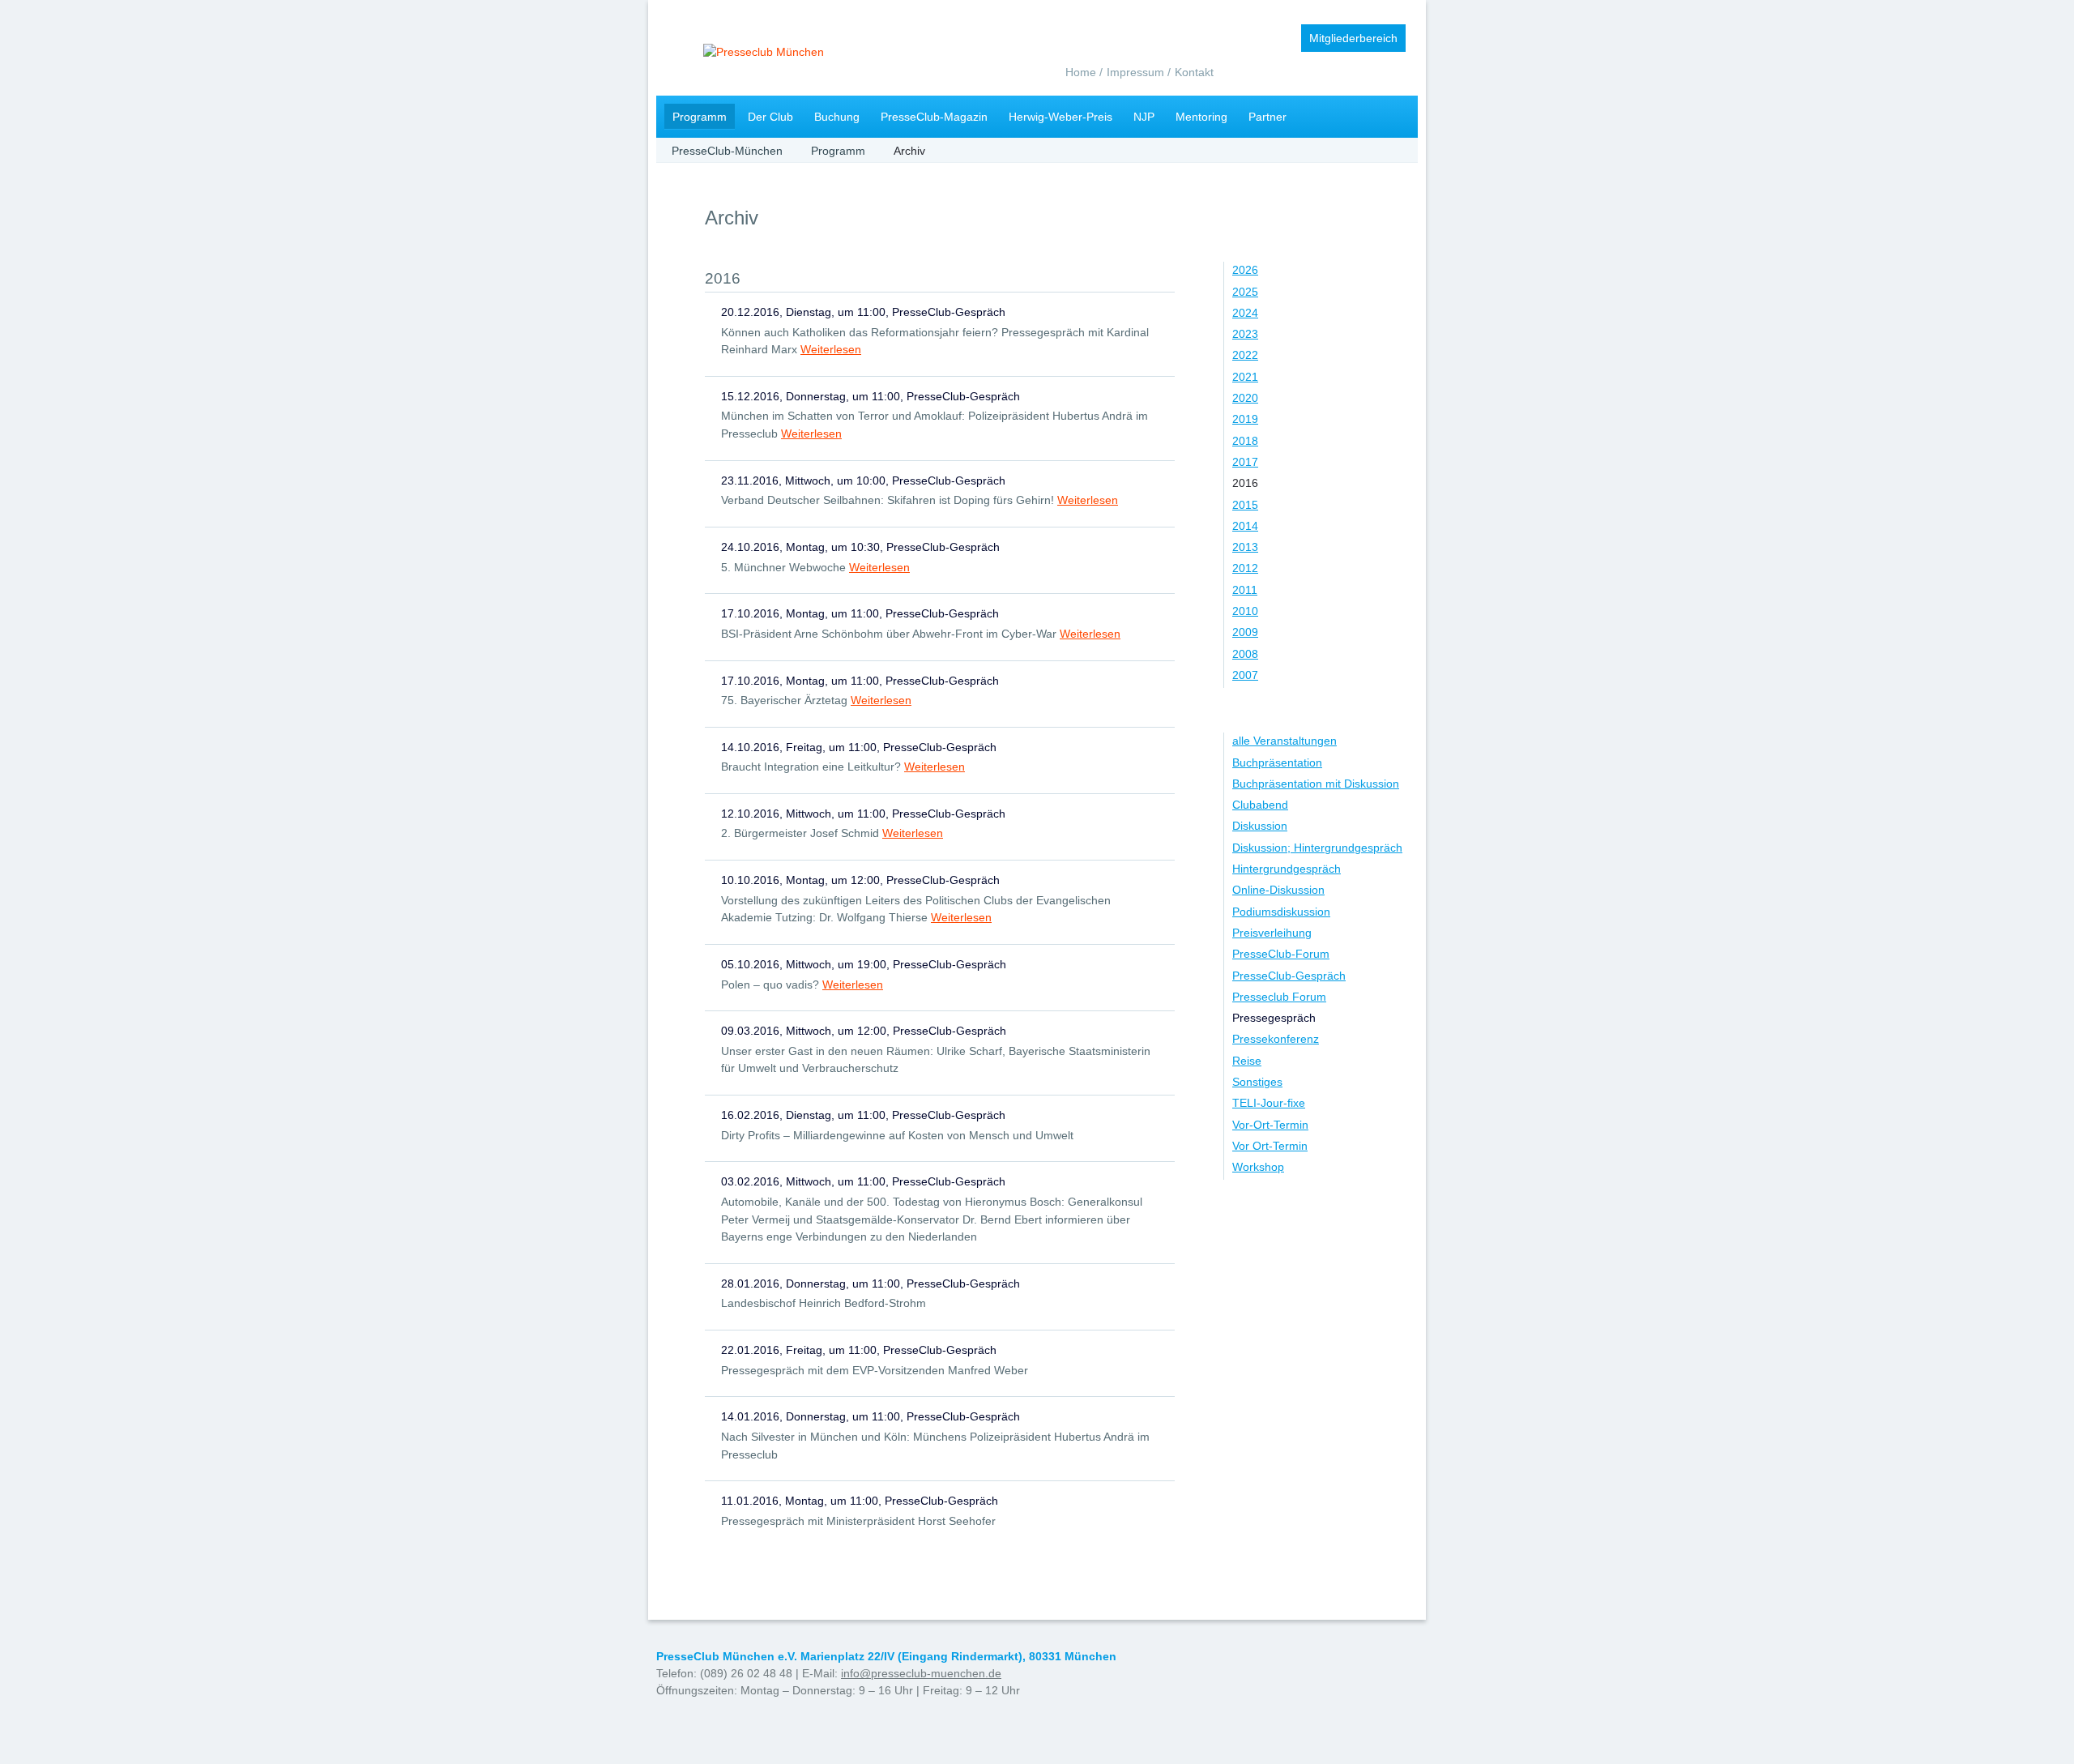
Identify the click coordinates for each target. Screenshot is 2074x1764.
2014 (1245, 526)
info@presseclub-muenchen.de (921, 1673)
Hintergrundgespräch (1287, 869)
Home (1081, 72)
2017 (1245, 462)
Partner (1267, 117)
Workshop (1258, 1167)
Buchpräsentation (1277, 762)
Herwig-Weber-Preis (1060, 117)
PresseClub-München (727, 151)
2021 (1245, 377)
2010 (1245, 611)
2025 (1245, 292)
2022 (1245, 355)
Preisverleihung (1272, 933)
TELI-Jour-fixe (1269, 1103)
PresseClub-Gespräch (1289, 976)
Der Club (770, 117)
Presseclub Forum (1279, 997)
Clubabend (1260, 805)
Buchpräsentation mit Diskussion (1316, 784)
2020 (1245, 398)
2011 (1245, 590)
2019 (1245, 419)
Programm (700, 117)
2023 (1245, 334)
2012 (1245, 568)
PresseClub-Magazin (934, 117)
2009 (1245, 632)
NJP (1144, 117)
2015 (1245, 505)
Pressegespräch (1274, 1018)
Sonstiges (1257, 1082)
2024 (1245, 313)
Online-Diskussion (1278, 890)
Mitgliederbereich (1353, 38)
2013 (1245, 547)
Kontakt (1194, 72)
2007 (1245, 675)
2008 (1245, 654)
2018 (1245, 441)
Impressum (1135, 72)
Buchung (837, 117)
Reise (1247, 1061)
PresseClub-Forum (1281, 954)
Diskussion (1260, 826)
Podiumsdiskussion (1281, 912)
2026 (1245, 270)
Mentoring (1201, 117)
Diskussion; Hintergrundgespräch (1317, 848)
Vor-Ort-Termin (1270, 1125)
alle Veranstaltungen (1285, 741)
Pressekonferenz (1276, 1039)
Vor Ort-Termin (1270, 1146)
